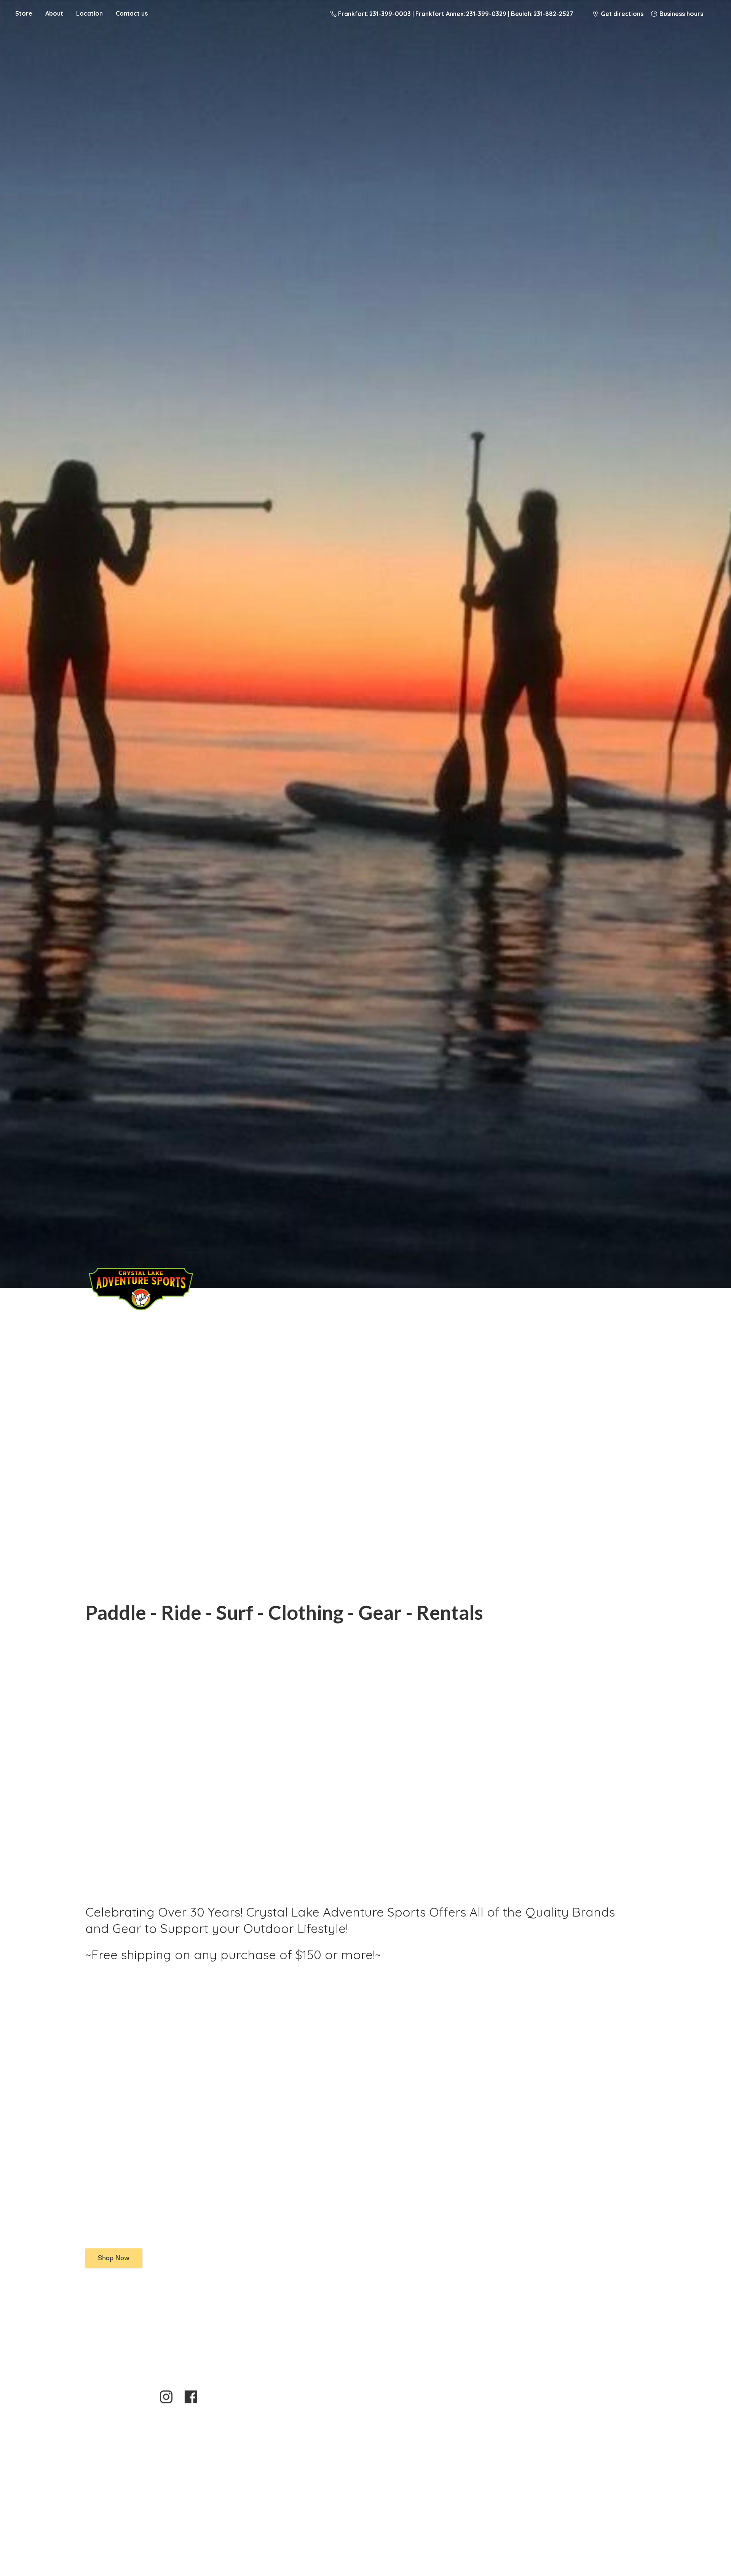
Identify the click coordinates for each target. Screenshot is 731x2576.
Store (24, 13)
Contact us (132, 13)
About (54, 13)
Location (89, 13)
